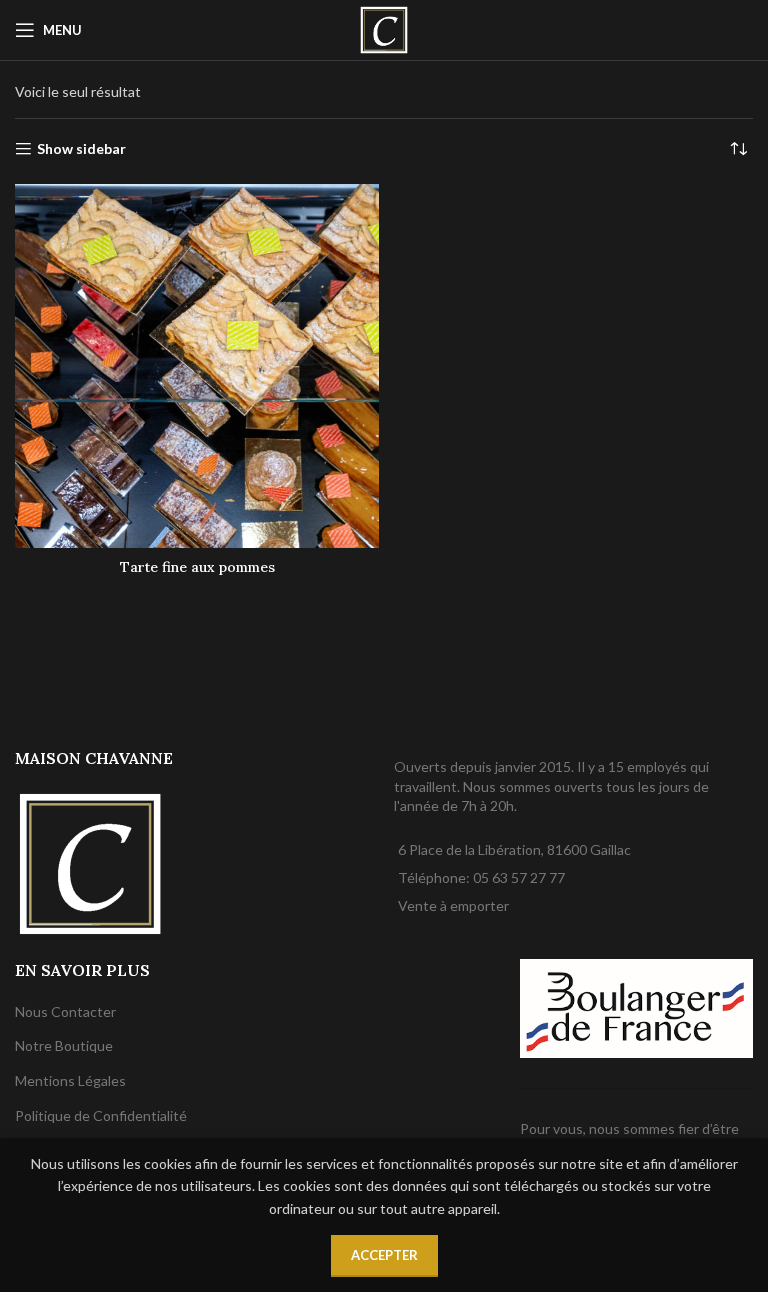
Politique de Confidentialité (101, 1115)
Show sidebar (81, 149)
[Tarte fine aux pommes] (197, 366)
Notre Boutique (64, 1045)
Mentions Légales (70, 1080)
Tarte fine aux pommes (197, 567)
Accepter (384, 1255)
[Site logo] (384, 28)
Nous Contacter (65, 1011)
